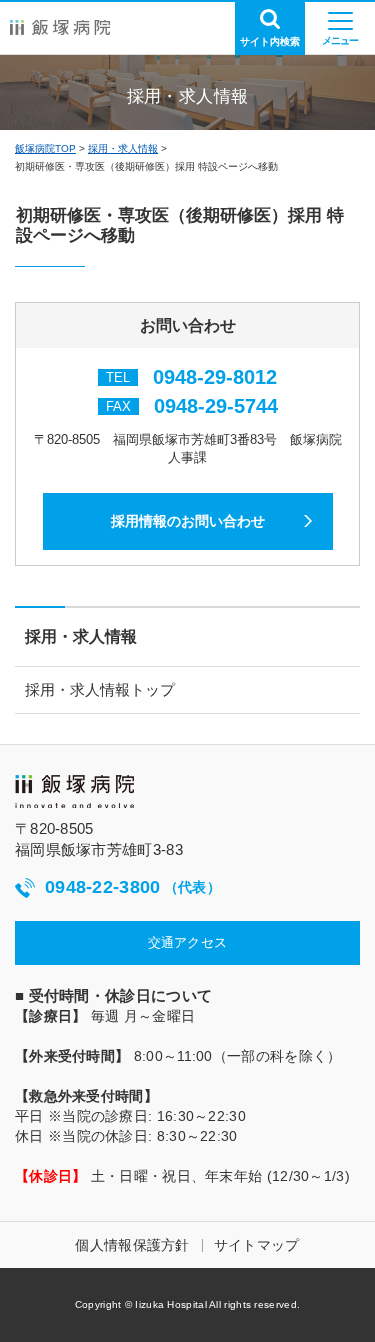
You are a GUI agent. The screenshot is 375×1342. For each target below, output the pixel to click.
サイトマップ (257, 1245)
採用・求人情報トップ (100, 689)
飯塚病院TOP (45, 148)
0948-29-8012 (215, 377)
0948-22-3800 (133, 887)
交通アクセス (188, 942)
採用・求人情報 (123, 148)
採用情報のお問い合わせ (188, 521)
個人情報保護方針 (132, 1245)
